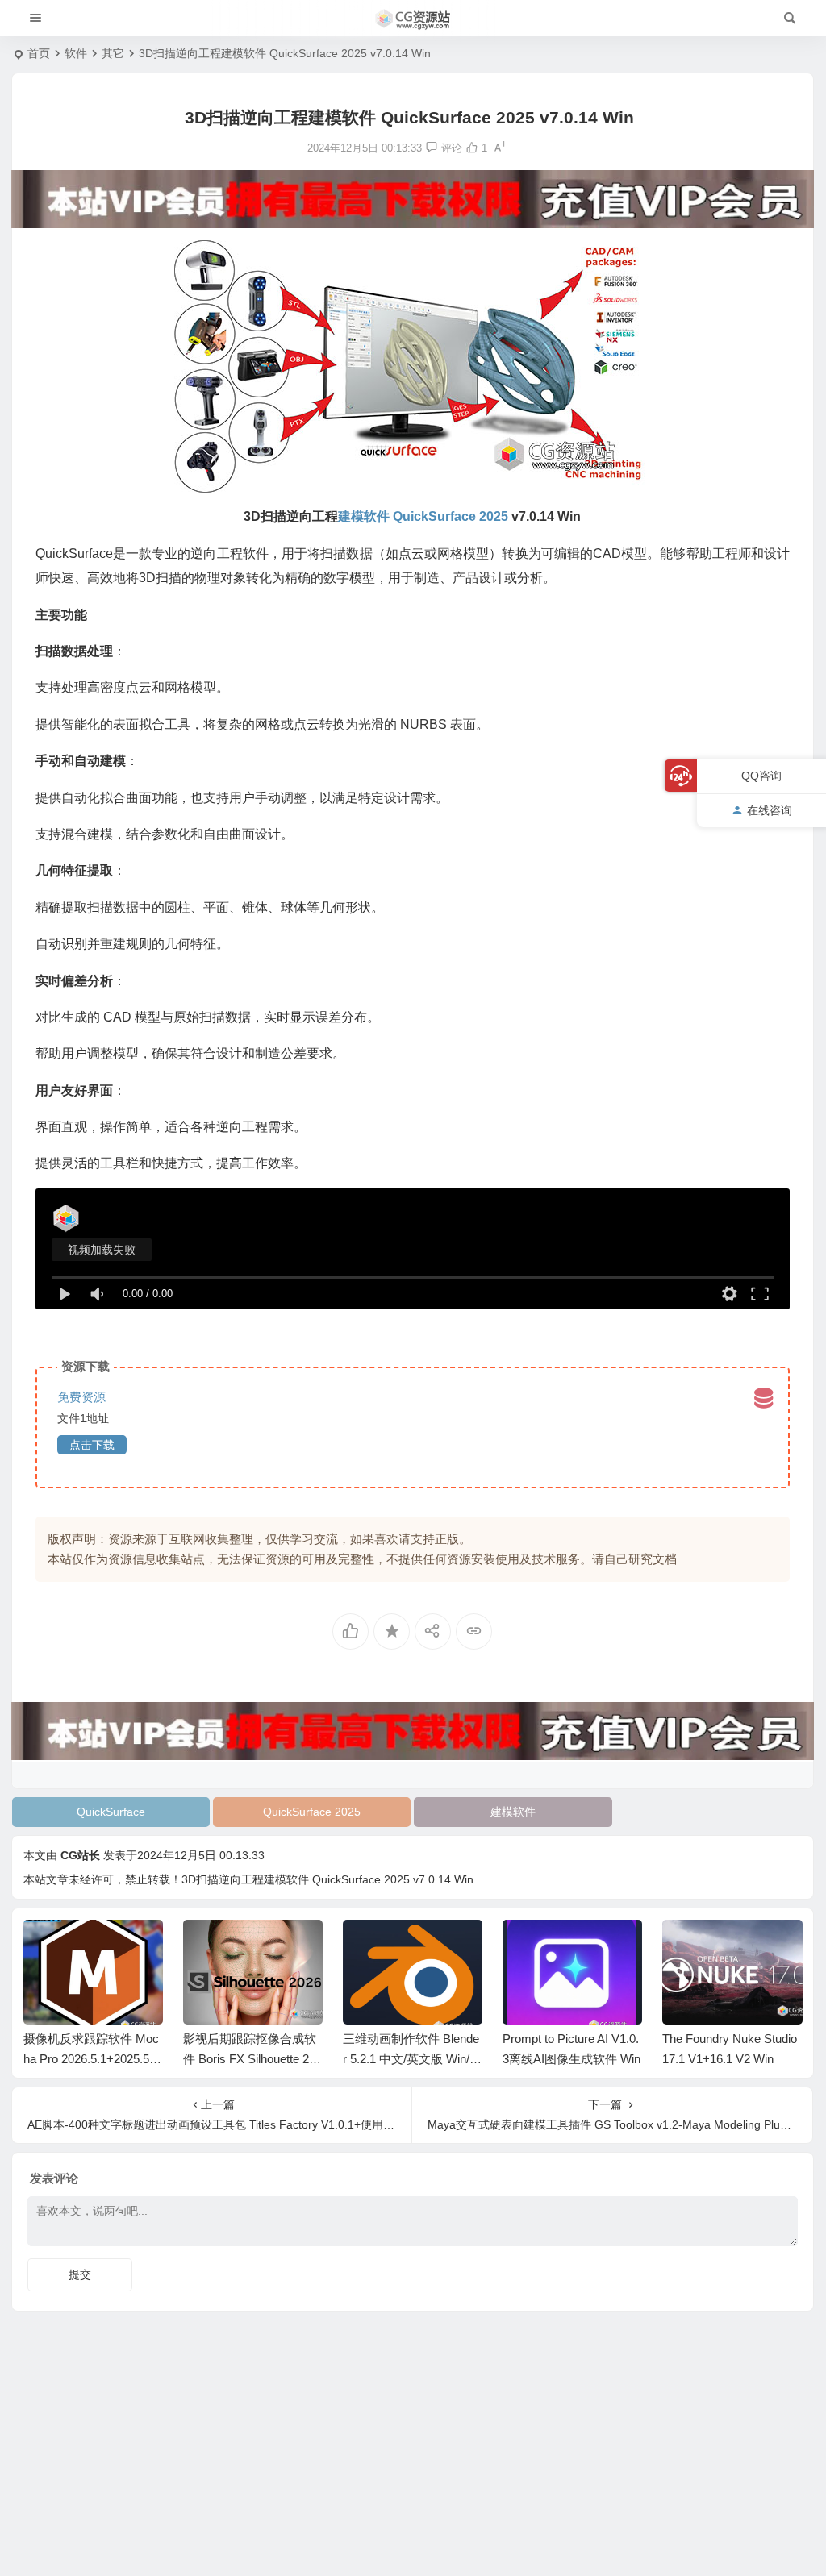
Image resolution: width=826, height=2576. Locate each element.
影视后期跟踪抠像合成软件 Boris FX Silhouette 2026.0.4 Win (93, 2059)
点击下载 (92, 1445)
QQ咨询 (761, 776)
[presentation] (708, 1946)
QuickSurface (111, 1812)
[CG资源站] (413, 19)
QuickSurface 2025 (312, 1812)
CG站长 (80, 1855)
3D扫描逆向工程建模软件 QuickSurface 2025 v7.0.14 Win (327, 1879)
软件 (76, 53)
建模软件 (513, 1812)
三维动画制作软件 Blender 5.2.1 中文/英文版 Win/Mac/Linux (252, 2059)
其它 (113, 53)
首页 (39, 53)
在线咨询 (770, 810)
